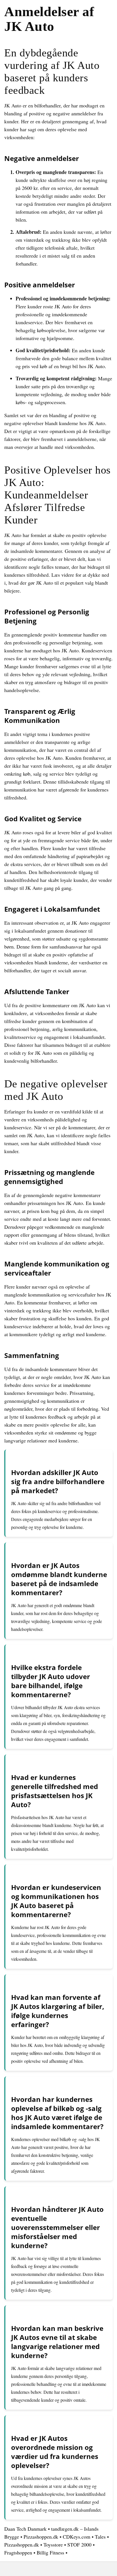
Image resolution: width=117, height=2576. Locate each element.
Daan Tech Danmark (25, 2529)
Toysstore (53, 2545)
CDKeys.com (77, 2537)
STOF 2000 (79, 2545)
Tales (100, 2537)
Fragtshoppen (18, 2552)
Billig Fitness (50, 2552)
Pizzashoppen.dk (41, 2537)
